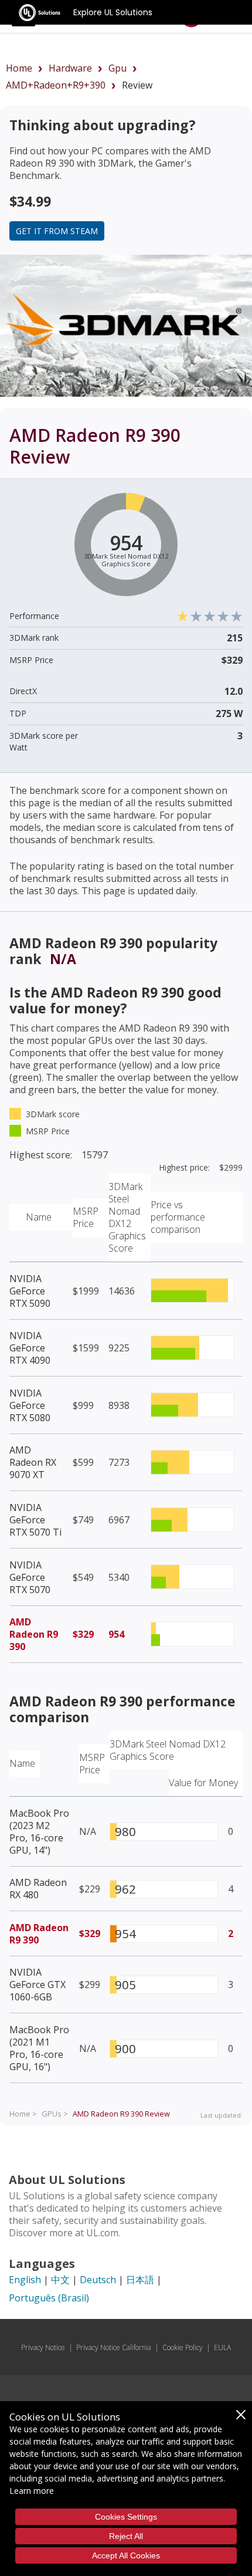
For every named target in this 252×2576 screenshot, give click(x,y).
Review (121, 2114)
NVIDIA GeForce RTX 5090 (30, 1291)
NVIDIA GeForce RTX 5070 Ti (35, 1520)
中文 (60, 2280)
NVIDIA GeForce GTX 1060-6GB (38, 1985)
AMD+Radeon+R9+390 (56, 85)
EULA (222, 2347)
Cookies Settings (126, 2517)
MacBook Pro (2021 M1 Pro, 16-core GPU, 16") (39, 2048)
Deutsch (98, 2280)
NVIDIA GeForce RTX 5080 (30, 1405)
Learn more (32, 2491)
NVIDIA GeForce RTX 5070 (30, 1577)
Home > (23, 2114)
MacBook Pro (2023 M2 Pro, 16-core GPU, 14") (39, 1832)
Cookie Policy (183, 2347)
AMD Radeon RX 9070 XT (33, 1462)
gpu (118, 68)
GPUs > (55, 2114)
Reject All (126, 2536)
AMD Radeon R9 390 (34, 1634)
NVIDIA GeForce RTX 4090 (30, 1348)
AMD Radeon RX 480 (38, 1889)
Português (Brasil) (49, 2298)
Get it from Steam (57, 231)
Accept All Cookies (126, 2555)
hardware (70, 68)
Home (19, 68)
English (25, 2280)
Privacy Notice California (114, 2347)
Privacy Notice (43, 2347)
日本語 (140, 2280)
